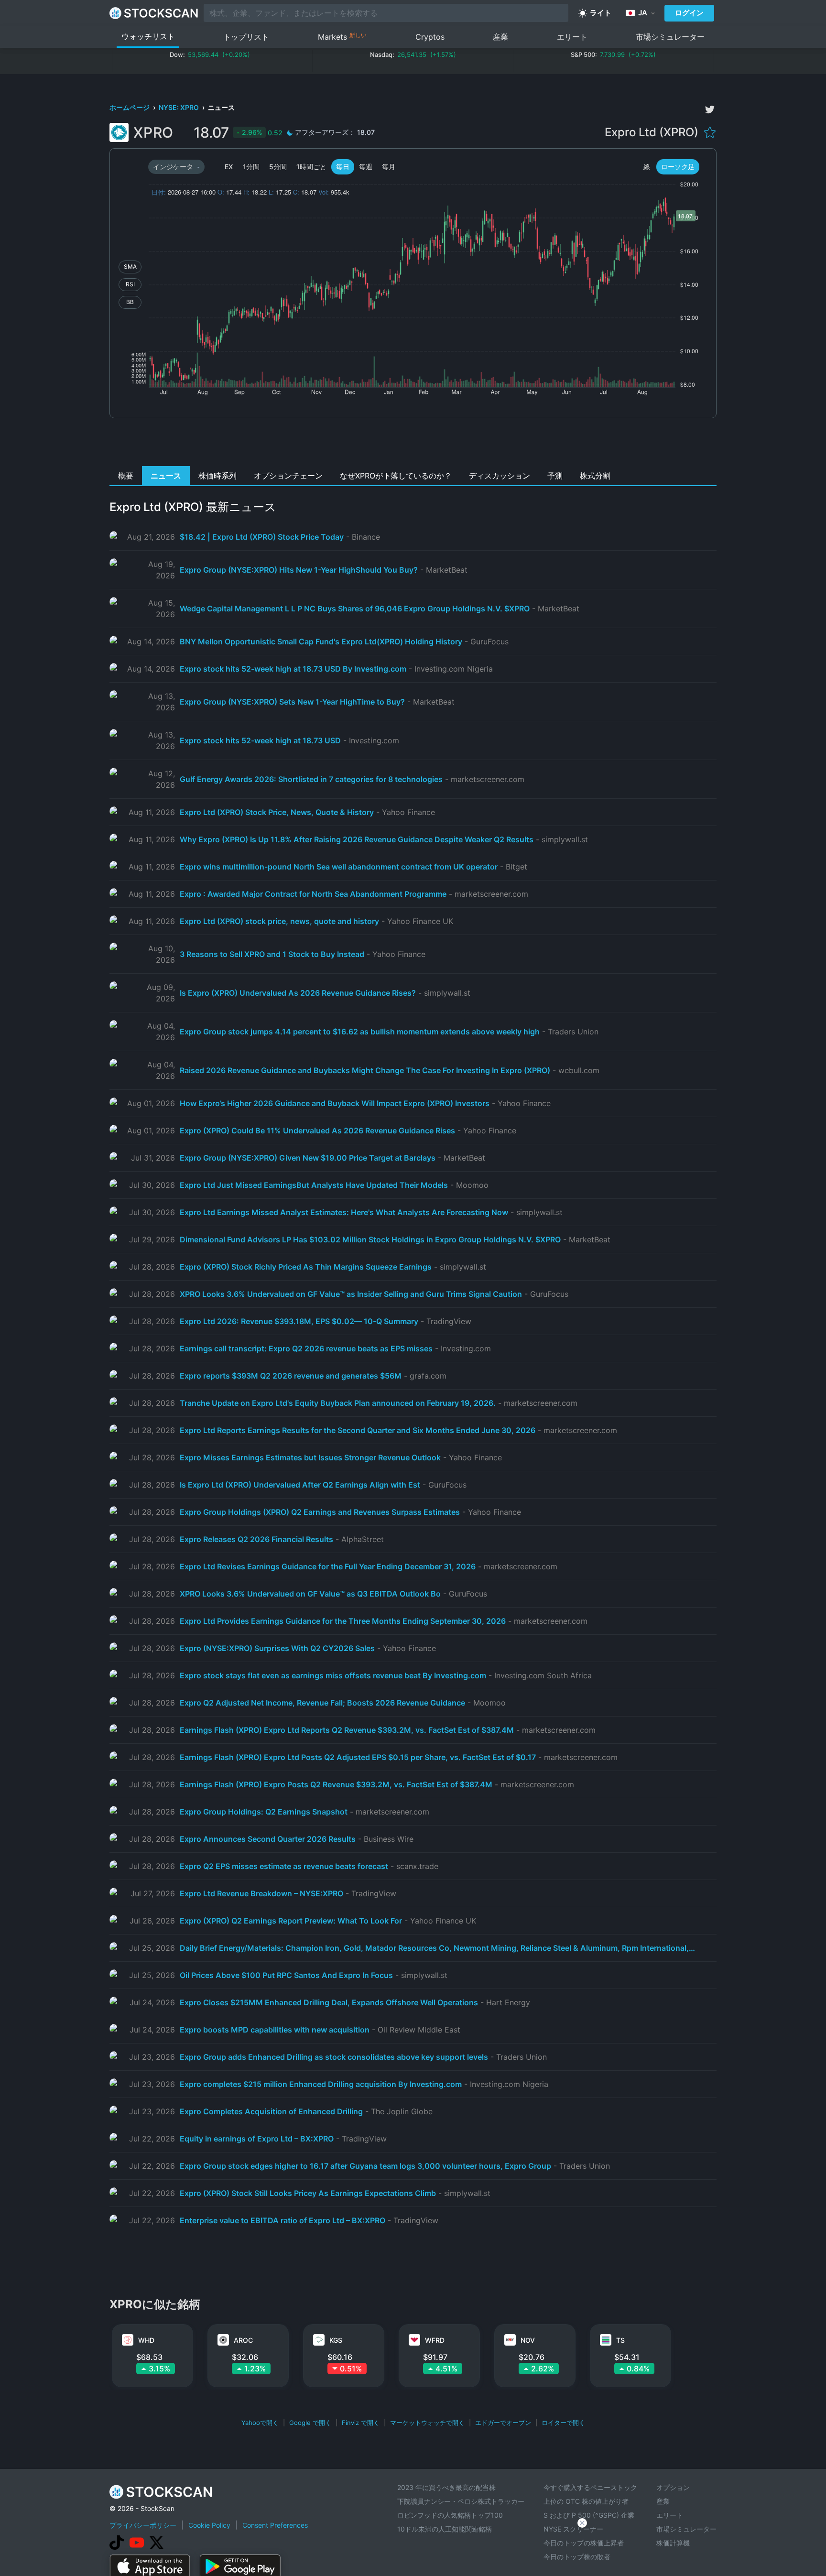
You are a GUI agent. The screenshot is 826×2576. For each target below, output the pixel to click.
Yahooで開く (260, 2423)
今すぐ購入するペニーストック (590, 2487)
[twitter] (710, 109)
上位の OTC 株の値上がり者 (586, 2501)
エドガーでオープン (503, 2423)
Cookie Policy (209, 2525)
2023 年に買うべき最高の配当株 (446, 2487)
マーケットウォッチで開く (427, 2423)
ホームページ (130, 107)
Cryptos (430, 37)
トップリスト (246, 37)
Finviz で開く (361, 2423)
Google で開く (310, 2423)
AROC (243, 2340)
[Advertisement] (413, 445)
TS (620, 2340)
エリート (572, 37)
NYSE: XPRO (179, 107)
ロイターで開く (563, 2423)
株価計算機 (673, 2543)
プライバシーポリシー (143, 2525)
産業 (500, 37)
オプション (673, 2487)
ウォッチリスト (148, 36)
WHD (146, 2340)
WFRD (435, 2340)
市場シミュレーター (670, 37)
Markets (342, 37)
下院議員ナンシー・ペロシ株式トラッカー (461, 2501)
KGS (336, 2340)
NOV (528, 2340)
